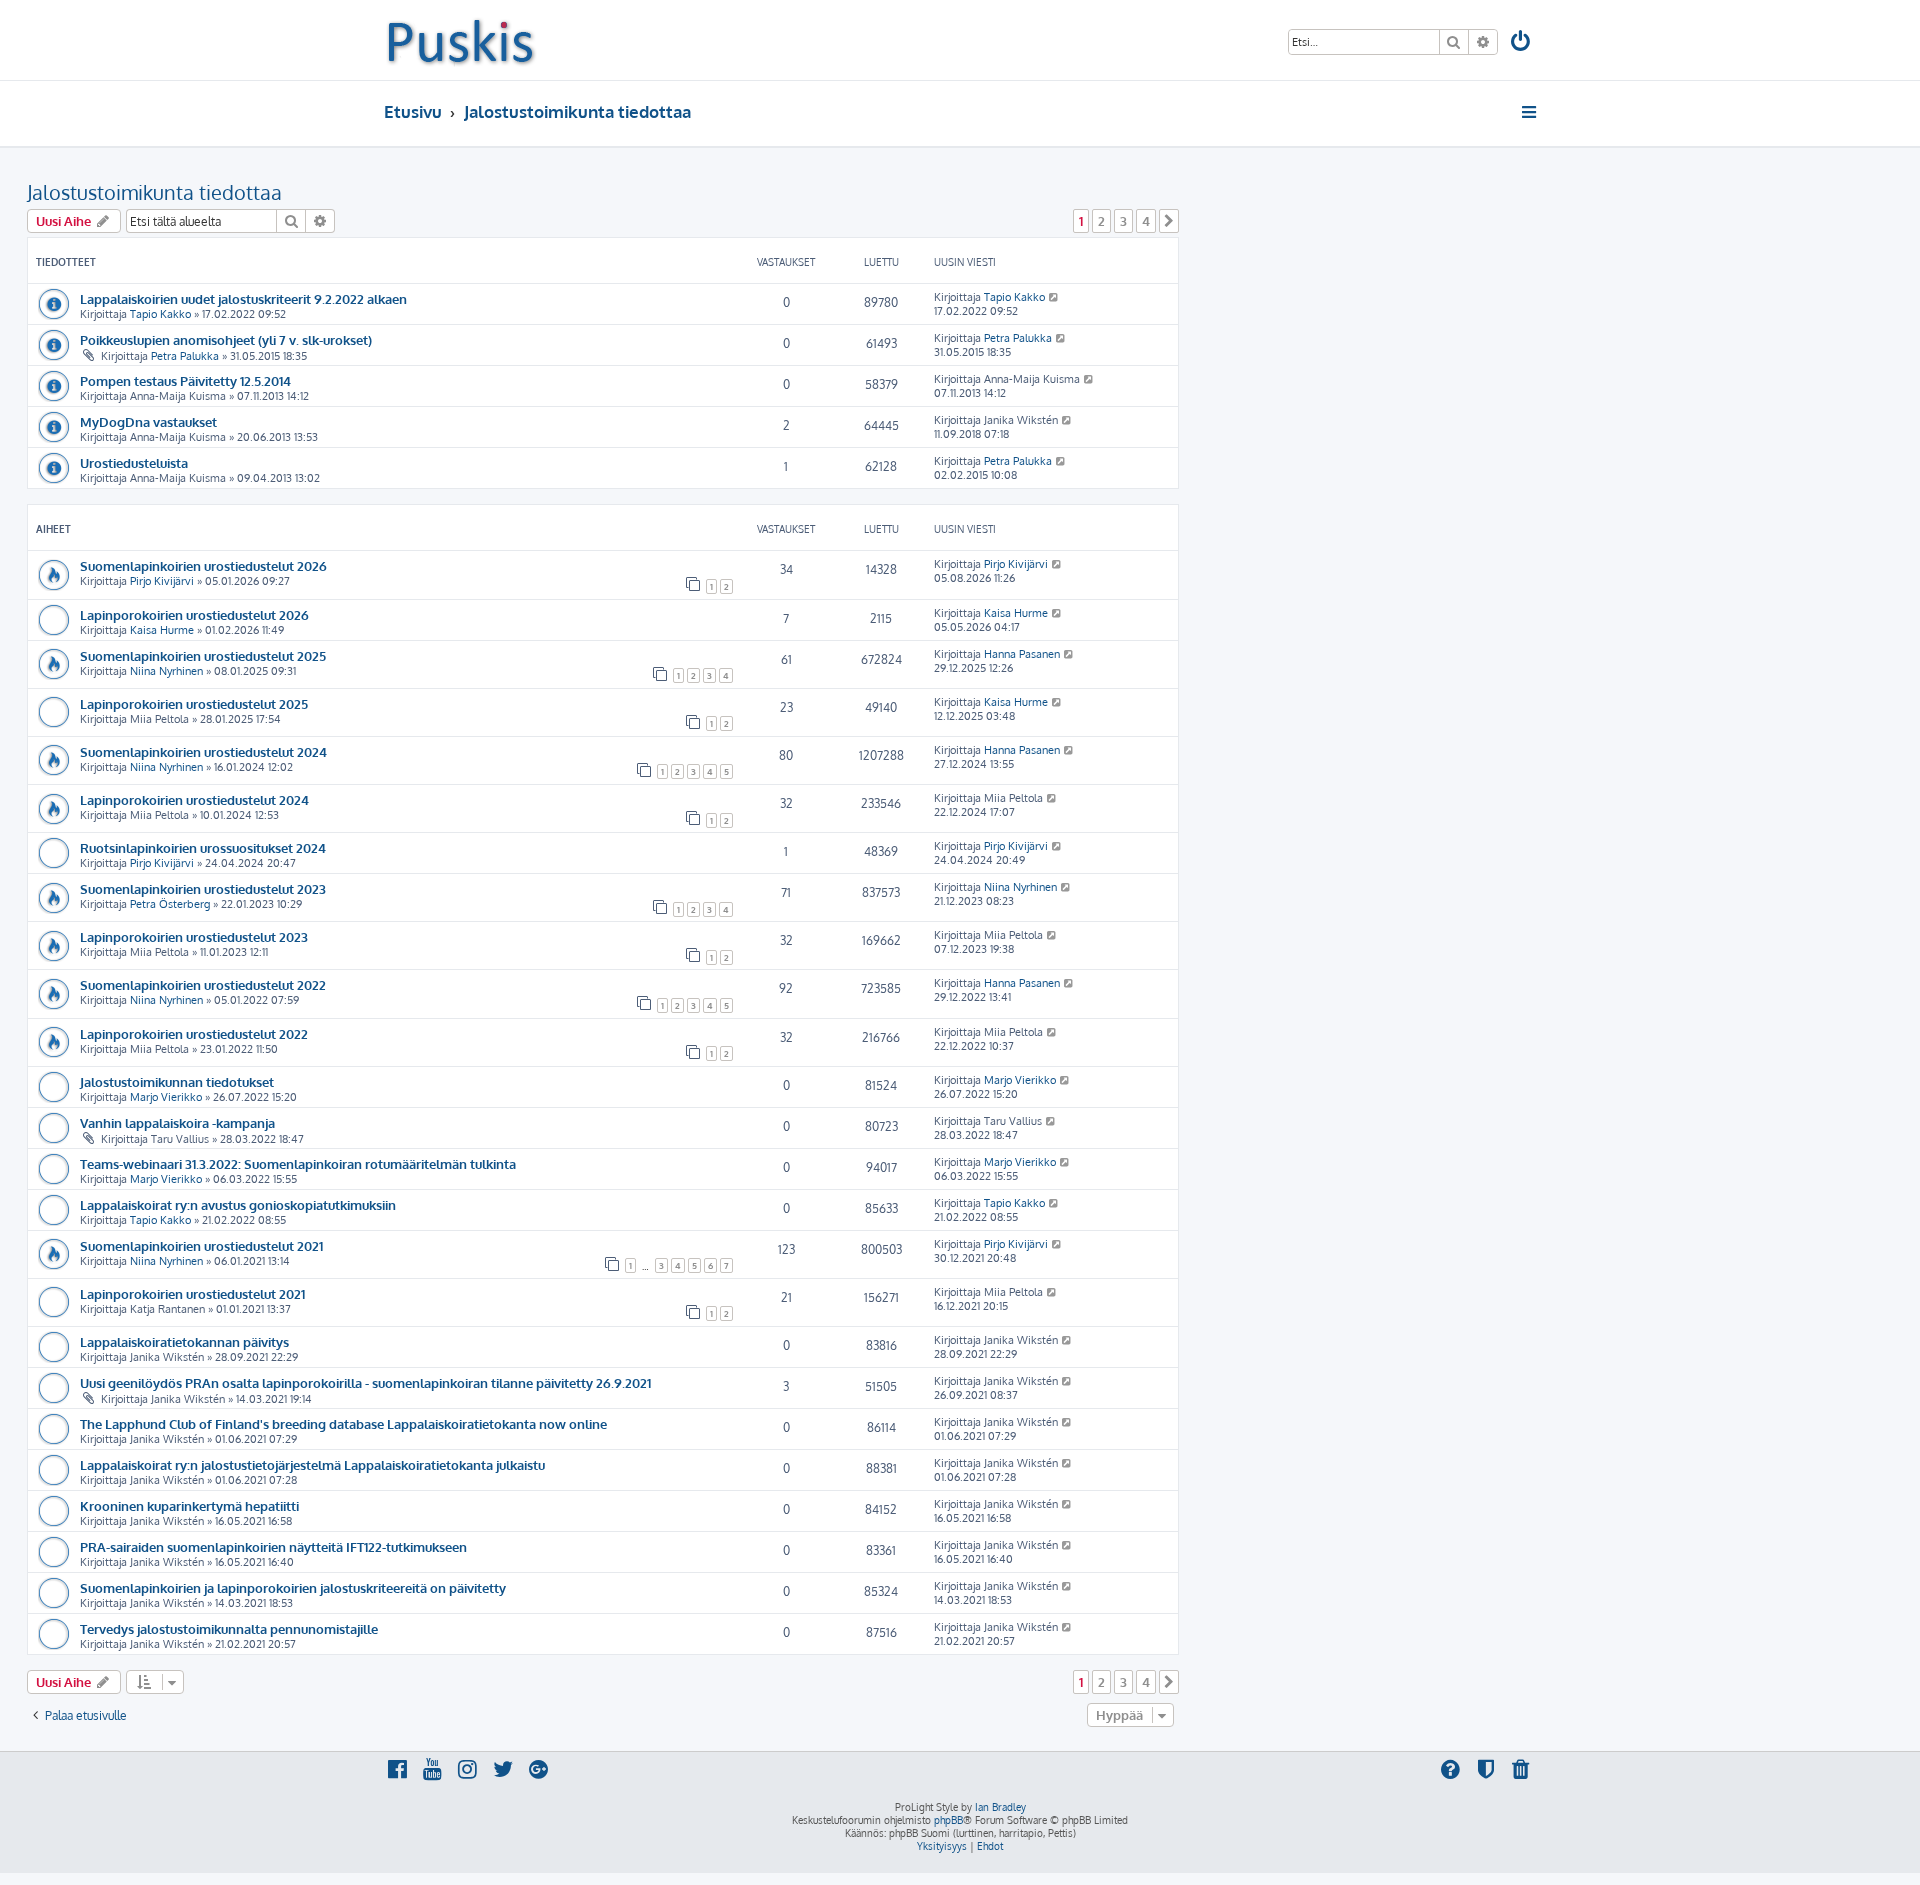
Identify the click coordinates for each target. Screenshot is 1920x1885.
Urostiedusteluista (134, 462)
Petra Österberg (170, 904)
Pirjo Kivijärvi (162, 581)
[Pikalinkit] (1530, 112)
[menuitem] (1522, 43)
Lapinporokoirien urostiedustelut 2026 (194, 614)
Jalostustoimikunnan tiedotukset (177, 1081)
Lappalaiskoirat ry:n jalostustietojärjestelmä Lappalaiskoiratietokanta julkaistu (312, 1464)
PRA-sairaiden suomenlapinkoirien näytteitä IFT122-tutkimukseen (273, 1546)
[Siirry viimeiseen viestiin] (1054, 297)
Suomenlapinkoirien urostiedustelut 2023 (203, 888)
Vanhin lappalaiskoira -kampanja (177, 1122)
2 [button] (1101, 221)
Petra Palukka (185, 356)
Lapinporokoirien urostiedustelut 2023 (194, 936)
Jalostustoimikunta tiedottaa (154, 192)
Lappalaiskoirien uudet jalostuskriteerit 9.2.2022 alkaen (243, 298)
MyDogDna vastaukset (148, 421)
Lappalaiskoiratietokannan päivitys (184, 1341)
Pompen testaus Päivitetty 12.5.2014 (185, 380)
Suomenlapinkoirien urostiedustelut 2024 (203, 751)
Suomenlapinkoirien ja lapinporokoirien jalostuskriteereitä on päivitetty (293, 1587)
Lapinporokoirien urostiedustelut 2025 (194, 703)
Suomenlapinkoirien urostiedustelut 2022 (203, 984)
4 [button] (1146, 221)
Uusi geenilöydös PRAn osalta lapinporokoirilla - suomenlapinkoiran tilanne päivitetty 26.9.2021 (365, 1382)
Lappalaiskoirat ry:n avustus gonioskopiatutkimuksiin (238, 1204)
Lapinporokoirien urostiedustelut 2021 (192, 1293)
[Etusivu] (460, 40)
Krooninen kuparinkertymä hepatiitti (189, 1505)
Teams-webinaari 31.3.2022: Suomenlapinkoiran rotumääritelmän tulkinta (298, 1163)
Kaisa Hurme (162, 630)
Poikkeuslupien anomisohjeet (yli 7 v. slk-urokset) (226, 339)
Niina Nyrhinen (166, 671)
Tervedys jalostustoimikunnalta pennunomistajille (229, 1628)
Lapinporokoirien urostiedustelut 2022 (194, 1033)
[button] (1169, 221)
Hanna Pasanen (1022, 654)
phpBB (948, 1820)
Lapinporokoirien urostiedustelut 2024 (194, 799)
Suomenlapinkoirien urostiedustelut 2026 (203, 565)
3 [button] (1123, 221)
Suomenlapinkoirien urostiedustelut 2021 (201, 1245)
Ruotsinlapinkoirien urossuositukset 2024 (203, 847)
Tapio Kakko (160, 314)
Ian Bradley (1000, 1807)
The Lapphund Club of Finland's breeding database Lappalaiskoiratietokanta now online (343, 1423)
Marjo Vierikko (166, 1097)
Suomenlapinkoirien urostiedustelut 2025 (203, 655)
